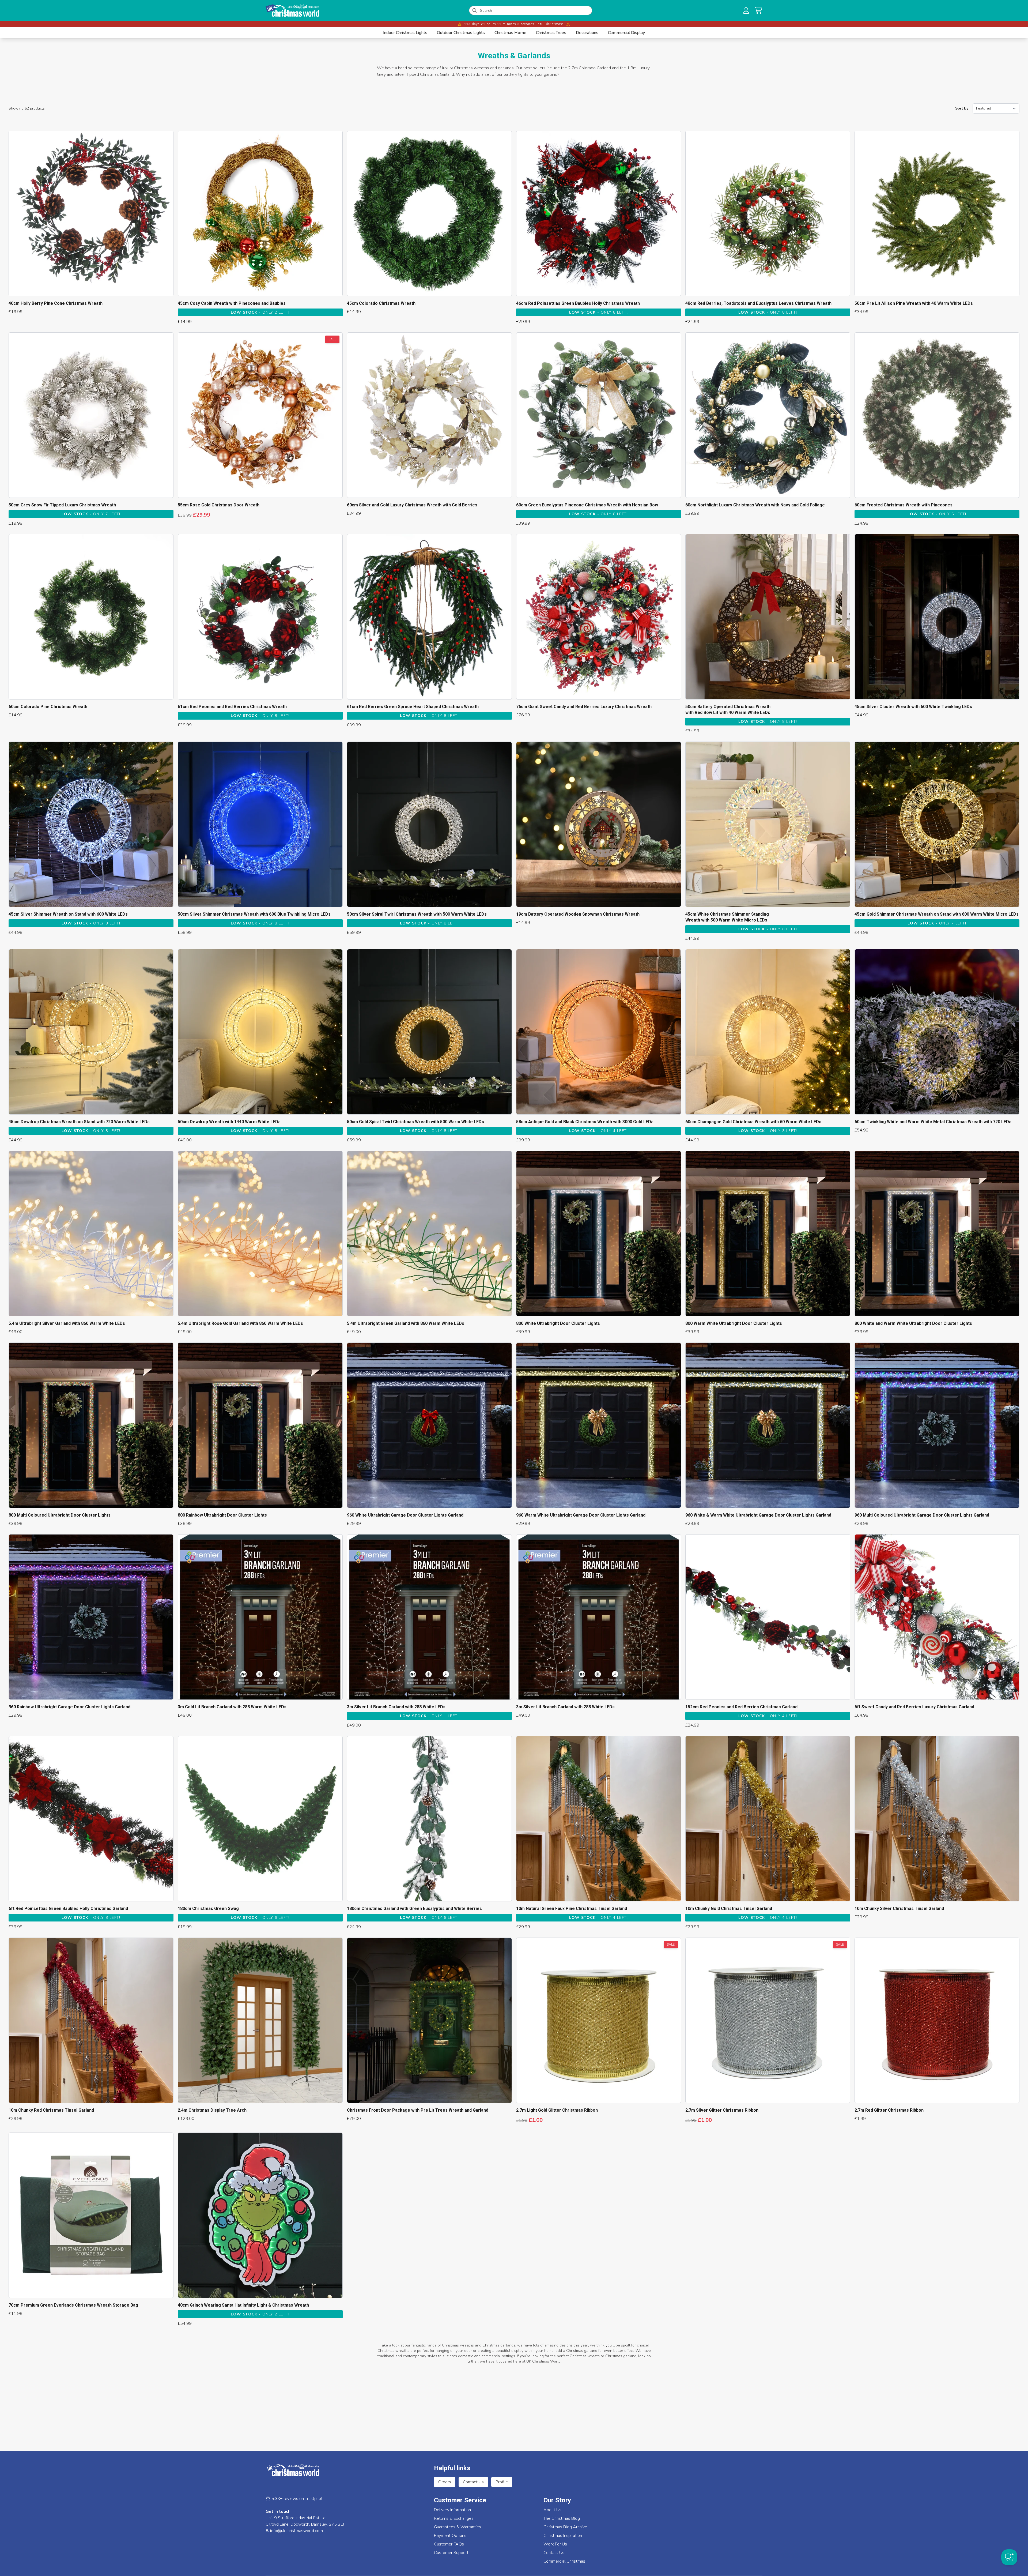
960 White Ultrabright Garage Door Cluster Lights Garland (405, 1515)
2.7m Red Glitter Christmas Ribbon (889, 2110)
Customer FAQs (449, 2544)
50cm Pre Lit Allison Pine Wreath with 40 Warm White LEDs (914, 303)
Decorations (587, 33)
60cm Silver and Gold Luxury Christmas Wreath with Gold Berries (412, 505)
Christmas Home (510, 33)
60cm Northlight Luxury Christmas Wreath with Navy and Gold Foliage (755, 505)
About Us (552, 2510)
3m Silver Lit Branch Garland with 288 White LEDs (396, 1707)
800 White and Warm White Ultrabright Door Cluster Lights (913, 1323)
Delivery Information (452, 2510)
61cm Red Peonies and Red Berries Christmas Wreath (232, 707)
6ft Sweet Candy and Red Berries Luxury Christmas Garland (914, 1707)
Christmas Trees (551, 33)
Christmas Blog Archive (565, 2527)
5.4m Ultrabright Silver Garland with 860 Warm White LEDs (67, 1323)
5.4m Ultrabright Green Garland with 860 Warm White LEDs (406, 1323)
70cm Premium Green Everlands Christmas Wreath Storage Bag (73, 2305)
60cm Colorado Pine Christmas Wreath (48, 707)
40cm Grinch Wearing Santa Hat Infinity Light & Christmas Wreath (243, 2305)
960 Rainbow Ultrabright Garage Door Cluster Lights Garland (69, 1707)
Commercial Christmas (564, 2561)
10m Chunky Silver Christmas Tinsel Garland (899, 1909)
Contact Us (473, 2482)
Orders (445, 2482)
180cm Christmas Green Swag (208, 1909)
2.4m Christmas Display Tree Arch (212, 2110)
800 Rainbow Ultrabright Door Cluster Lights (222, 1515)
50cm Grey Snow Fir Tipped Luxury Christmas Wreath (62, 505)
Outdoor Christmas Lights (461, 33)
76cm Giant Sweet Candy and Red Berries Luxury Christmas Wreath (584, 707)
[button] (758, 10)
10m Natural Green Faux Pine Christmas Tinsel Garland (572, 1909)
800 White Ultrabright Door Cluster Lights (558, 1323)
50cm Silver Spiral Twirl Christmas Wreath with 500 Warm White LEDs (417, 914)
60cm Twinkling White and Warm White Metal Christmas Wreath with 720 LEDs (933, 1122)
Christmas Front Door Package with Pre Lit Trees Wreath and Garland (418, 2110)
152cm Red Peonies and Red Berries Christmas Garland (741, 1707)
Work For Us (555, 2544)
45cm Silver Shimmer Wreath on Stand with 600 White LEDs (68, 914)
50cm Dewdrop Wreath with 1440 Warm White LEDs (229, 1122)
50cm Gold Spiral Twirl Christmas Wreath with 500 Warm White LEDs (415, 1122)
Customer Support (451, 2553)
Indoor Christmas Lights (405, 33)
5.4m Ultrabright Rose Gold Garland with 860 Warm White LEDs (240, 1323)
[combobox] (534, 10)
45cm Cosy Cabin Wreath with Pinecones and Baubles (232, 303)
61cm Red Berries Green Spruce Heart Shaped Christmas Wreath (413, 707)
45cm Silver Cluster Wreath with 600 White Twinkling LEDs (913, 707)
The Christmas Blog (562, 2518)
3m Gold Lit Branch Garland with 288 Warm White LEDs (232, 1707)
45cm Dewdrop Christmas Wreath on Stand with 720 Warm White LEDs (79, 1122)
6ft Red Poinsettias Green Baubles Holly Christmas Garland (68, 1909)
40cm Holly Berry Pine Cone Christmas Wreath (56, 303)
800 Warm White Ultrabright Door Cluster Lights (734, 1323)
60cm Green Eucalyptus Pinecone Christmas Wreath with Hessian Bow (587, 505)
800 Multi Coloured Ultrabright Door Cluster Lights (60, 1515)
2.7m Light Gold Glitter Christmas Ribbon (557, 2110)
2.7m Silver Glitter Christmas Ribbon (722, 2110)
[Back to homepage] (292, 10)
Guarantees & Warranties (458, 2527)
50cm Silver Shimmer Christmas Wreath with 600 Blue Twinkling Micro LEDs (254, 914)
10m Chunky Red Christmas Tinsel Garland (51, 2110)
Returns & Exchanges (454, 2518)
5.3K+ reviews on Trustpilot (296, 2499)
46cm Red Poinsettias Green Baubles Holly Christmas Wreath (578, 303)
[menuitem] (405, 33)
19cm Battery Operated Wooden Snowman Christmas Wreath (578, 914)
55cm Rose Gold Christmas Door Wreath (219, 505)
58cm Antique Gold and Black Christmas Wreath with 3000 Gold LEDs (585, 1122)
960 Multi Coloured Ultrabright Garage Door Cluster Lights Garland (922, 1515)
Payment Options (450, 2536)
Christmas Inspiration (563, 2536)
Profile (502, 2482)
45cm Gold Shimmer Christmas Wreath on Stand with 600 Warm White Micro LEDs (937, 914)
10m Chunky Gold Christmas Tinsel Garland (729, 1909)
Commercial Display (626, 33)
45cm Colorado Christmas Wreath (381, 303)
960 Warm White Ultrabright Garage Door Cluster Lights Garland (581, 1515)
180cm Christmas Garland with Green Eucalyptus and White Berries (414, 1909)
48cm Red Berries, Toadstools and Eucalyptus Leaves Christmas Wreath (758, 303)
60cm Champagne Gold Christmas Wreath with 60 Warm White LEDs (753, 1122)
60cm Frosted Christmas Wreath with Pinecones (904, 505)
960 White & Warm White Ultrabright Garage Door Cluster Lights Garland (758, 1515)
